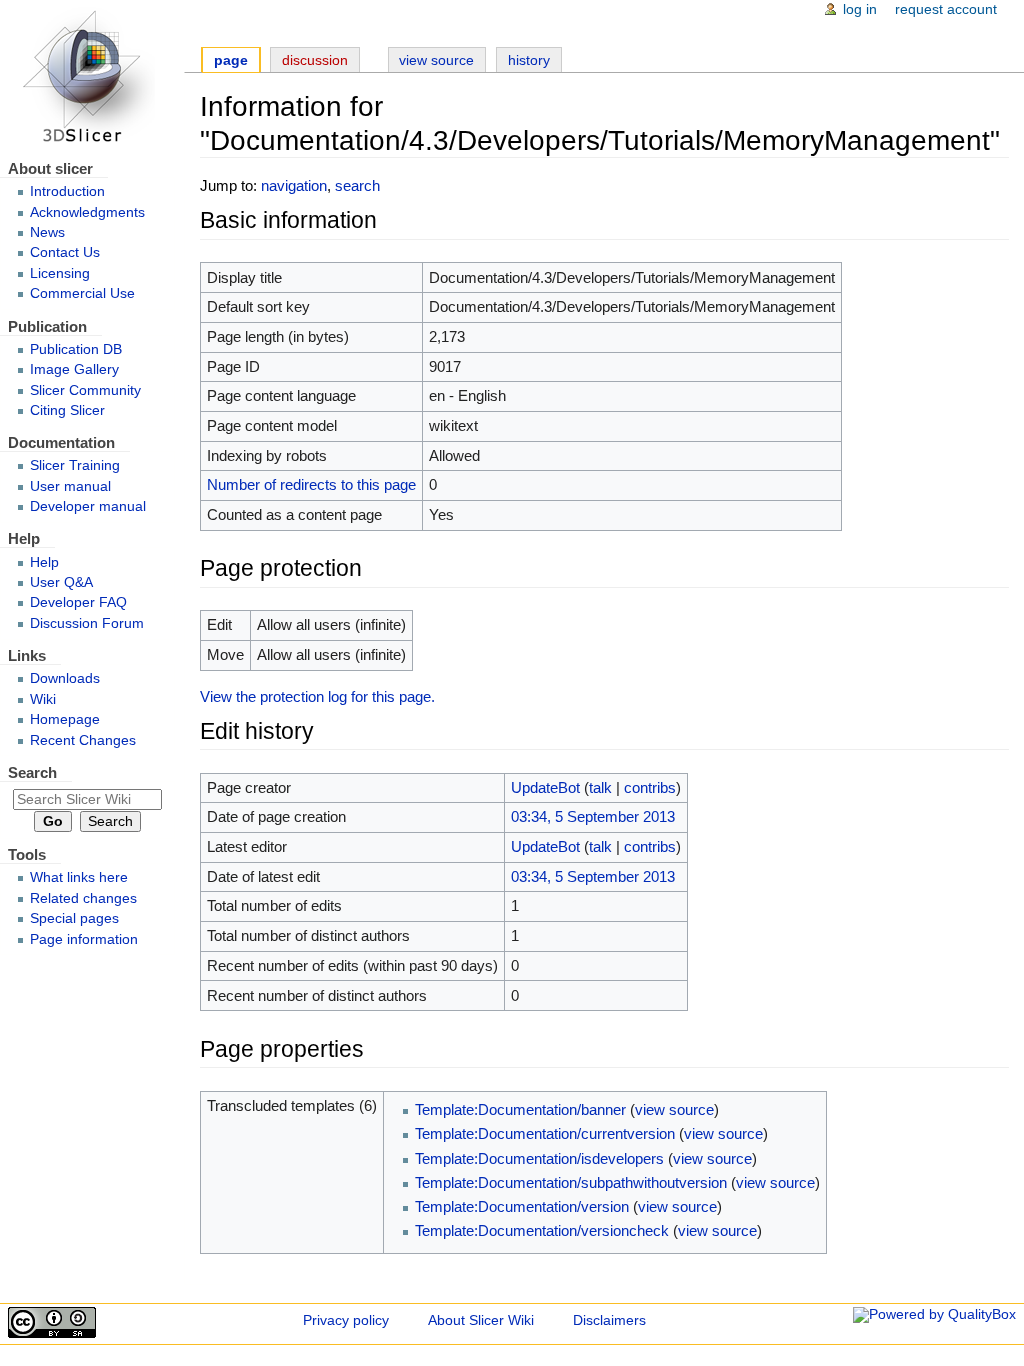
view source (674, 1109)
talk (600, 787)
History (529, 60)
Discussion (315, 60)
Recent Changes (83, 740)
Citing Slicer (67, 410)
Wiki (43, 699)
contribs (650, 787)
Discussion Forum (87, 623)
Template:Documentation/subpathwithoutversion (571, 1182)
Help (44, 562)
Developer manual (88, 506)
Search (32, 772)
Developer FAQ (78, 602)
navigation (294, 185)
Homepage (65, 719)
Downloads (65, 678)
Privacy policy (346, 1320)
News (47, 232)
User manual (70, 486)
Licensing (60, 273)
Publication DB (76, 349)
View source (436, 60)
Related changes (83, 898)
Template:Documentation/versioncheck (542, 1230)
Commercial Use (82, 293)
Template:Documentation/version (522, 1206)
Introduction (67, 191)
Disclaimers (609, 1320)
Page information (84, 939)
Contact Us (65, 252)
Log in (860, 9)
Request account (946, 9)
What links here (79, 877)
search (357, 185)
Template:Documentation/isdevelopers (539, 1158)
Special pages (74, 918)
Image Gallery (74, 369)
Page (231, 60)
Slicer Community (85, 390)
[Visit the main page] (92, 77)
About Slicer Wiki (481, 1320)
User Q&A (61, 582)
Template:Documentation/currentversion (545, 1133)
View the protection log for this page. (317, 696)
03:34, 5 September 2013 (593, 816)
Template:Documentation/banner (520, 1109)
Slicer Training (75, 465)
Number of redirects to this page (311, 484)
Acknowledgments (87, 212)
